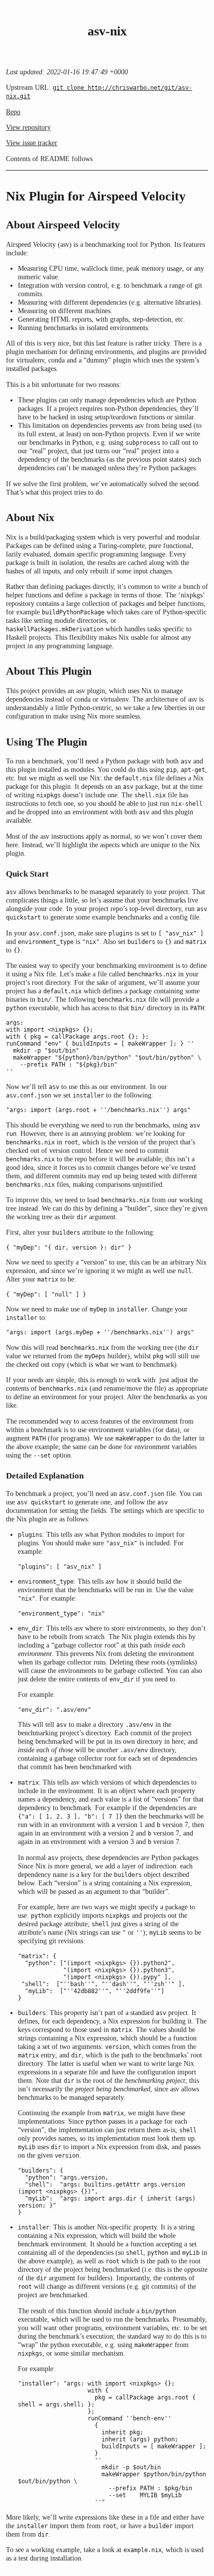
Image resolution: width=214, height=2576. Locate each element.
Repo (13, 112)
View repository (28, 127)
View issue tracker (32, 143)
